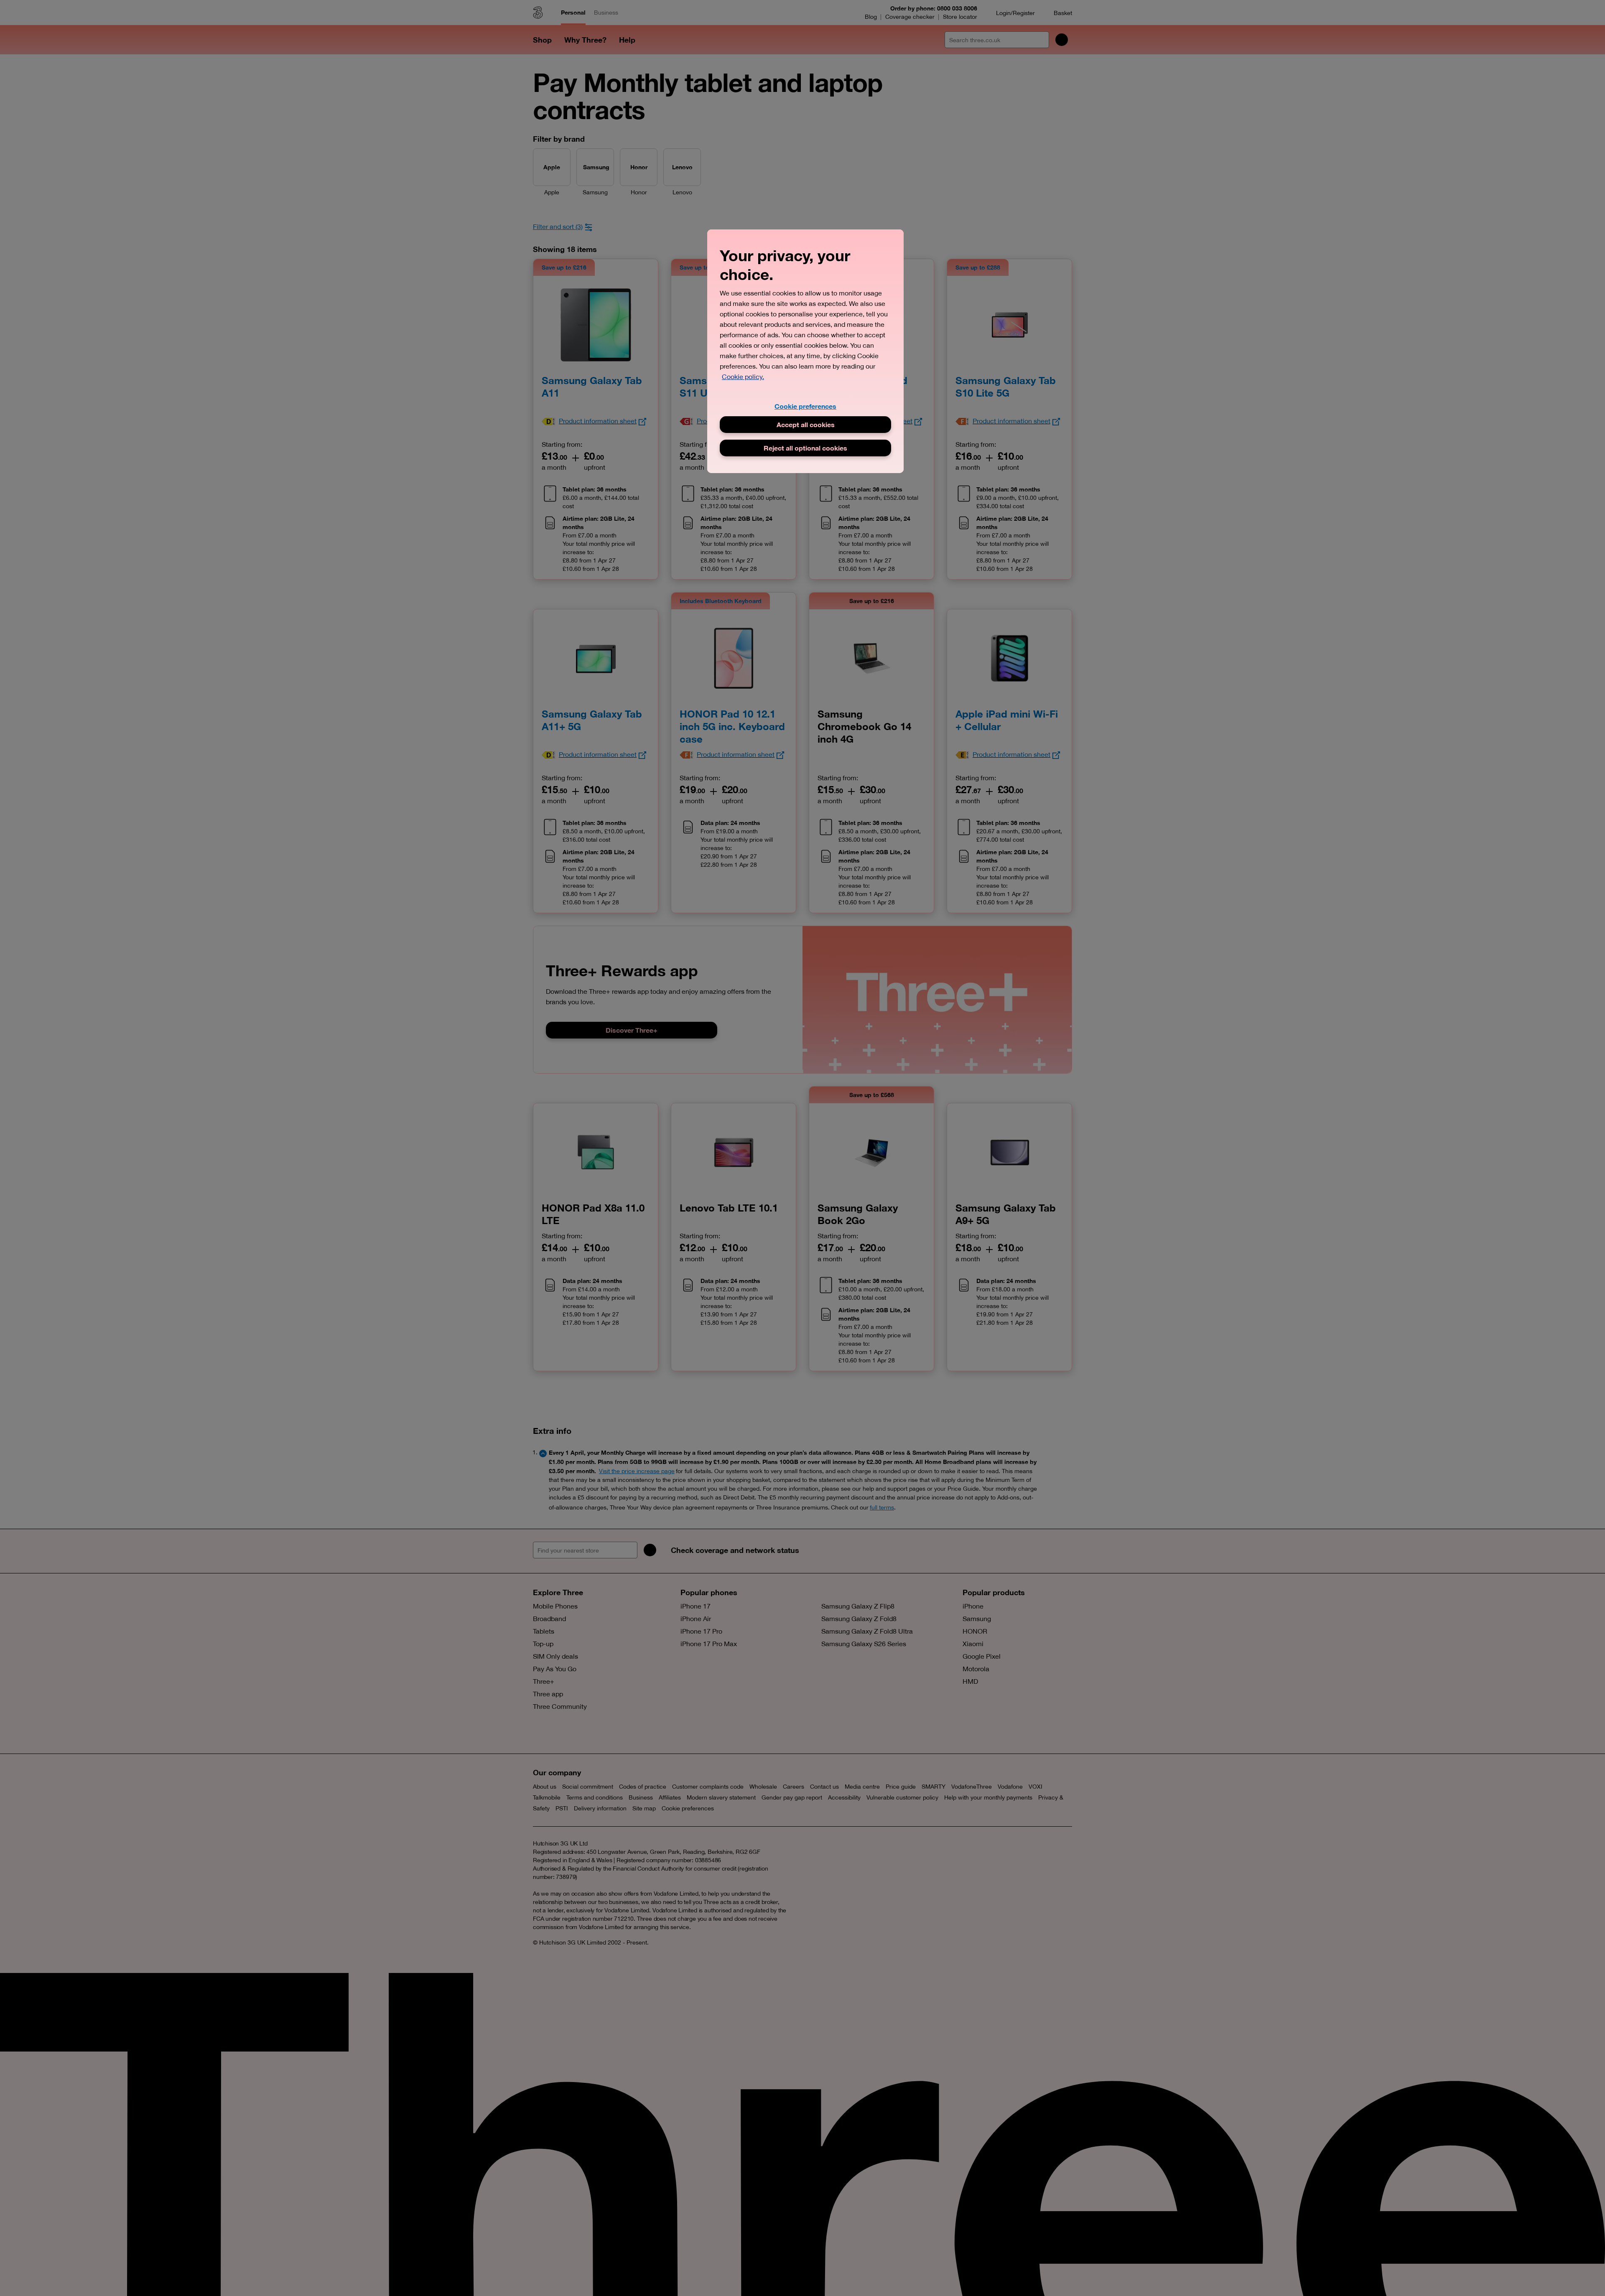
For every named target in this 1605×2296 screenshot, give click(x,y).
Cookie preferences (805, 406)
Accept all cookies (806, 424)
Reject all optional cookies (805, 448)
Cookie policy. (743, 377)
